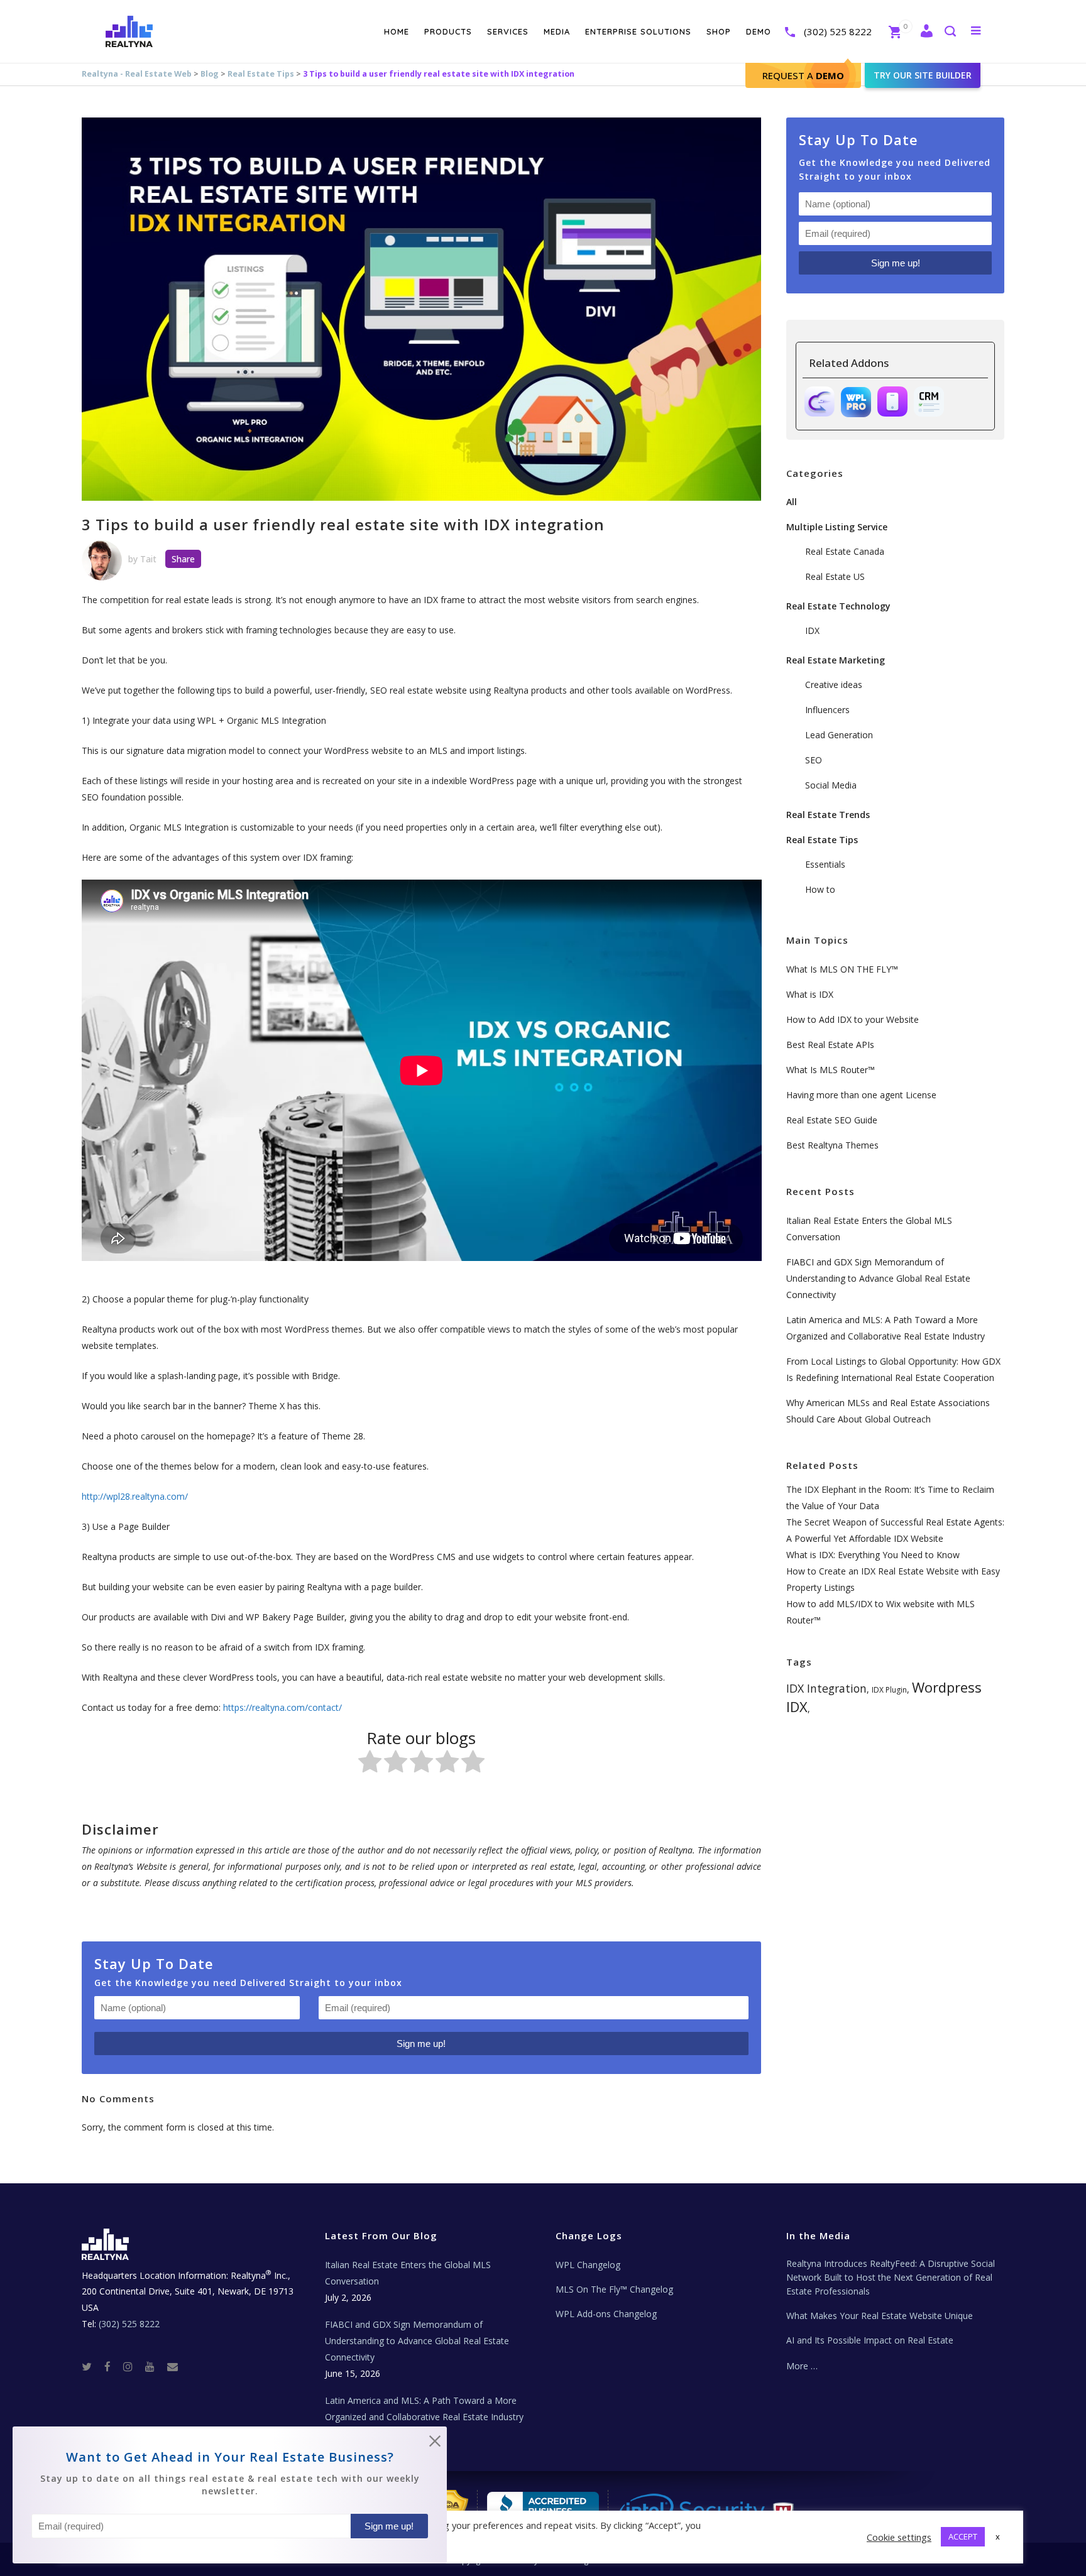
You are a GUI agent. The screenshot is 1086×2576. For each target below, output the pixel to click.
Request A (803, 75)
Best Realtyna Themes (832, 1145)
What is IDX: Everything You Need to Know (873, 1555)
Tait (148, 559)
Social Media (831, 785)
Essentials (825, 864)
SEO (814, 760)
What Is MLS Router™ (831, 1070)
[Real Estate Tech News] (173, 2366)
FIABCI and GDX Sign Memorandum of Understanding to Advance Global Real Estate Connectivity (878, 1278)
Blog (210, 74)
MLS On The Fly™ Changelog (614, 2289)
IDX (812, 630)
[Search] (950, 32)
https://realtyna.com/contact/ (282, 1707)
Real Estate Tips (261, 74)
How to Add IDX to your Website (853, 1019)
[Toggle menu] (973, 30)
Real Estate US (835, 576)
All (792, 502)
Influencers (827, 710)
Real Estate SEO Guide (832, 1120)
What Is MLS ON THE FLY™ (842, 969)
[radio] (370, 1764)
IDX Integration (826, 1688)
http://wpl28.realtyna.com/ (135, 1496)
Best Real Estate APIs (830, 1045)
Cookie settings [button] (899, 2537)
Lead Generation (839, 735)
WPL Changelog (588, 2265)
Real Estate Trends (828, 815)
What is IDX (810, 994)
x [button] (998, 2536)
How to (820, 889)
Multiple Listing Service (837, 527)
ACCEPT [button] (963, 2536)
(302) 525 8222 (838, 31)
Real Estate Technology (838, 606)
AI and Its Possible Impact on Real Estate (870, 2340)
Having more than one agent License (861, 1095)
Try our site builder (923, 75)
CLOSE (435, 2443)
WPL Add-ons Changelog (606, 2314)
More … (802, 2366)
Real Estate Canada (845, 551)
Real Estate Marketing (836, 660)
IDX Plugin (889, 1690)
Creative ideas (834, 685)
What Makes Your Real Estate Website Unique (880, 2316)
